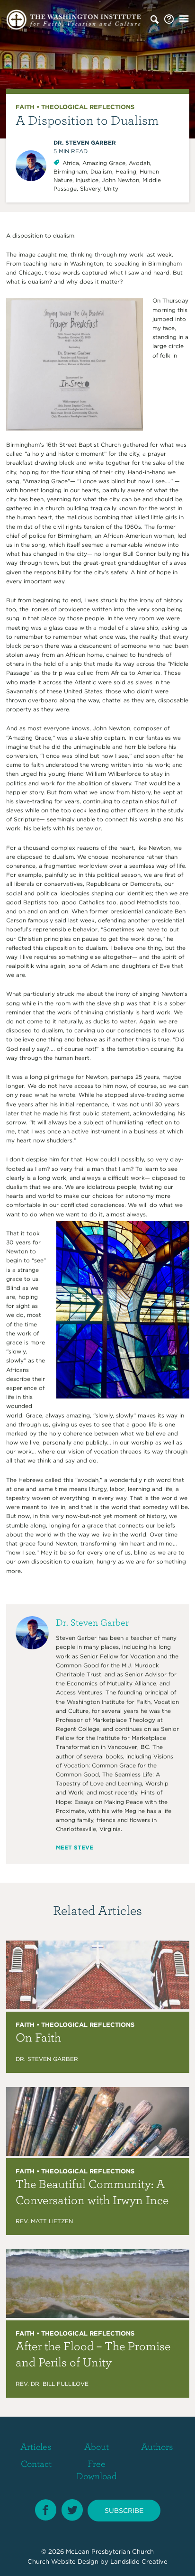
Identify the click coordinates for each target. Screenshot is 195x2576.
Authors (157, 2446)
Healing (126, 171)
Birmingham (70, 171)
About (97, 2446)
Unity (111, 189)
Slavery (90, 189)
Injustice (87, 180)
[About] (169, 19)
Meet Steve (75, 1847)
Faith (25, 107)
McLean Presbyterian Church (110, 2552)
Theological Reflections (88, 107)
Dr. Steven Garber (85, 143)
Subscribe (124, 2511)
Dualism (101, 171)
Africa (71, 163)
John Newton (120, 180)
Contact (36, 2463)
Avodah (139, 163)
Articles (36, 2446)
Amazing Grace (104, 163)
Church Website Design (63, 2562)
